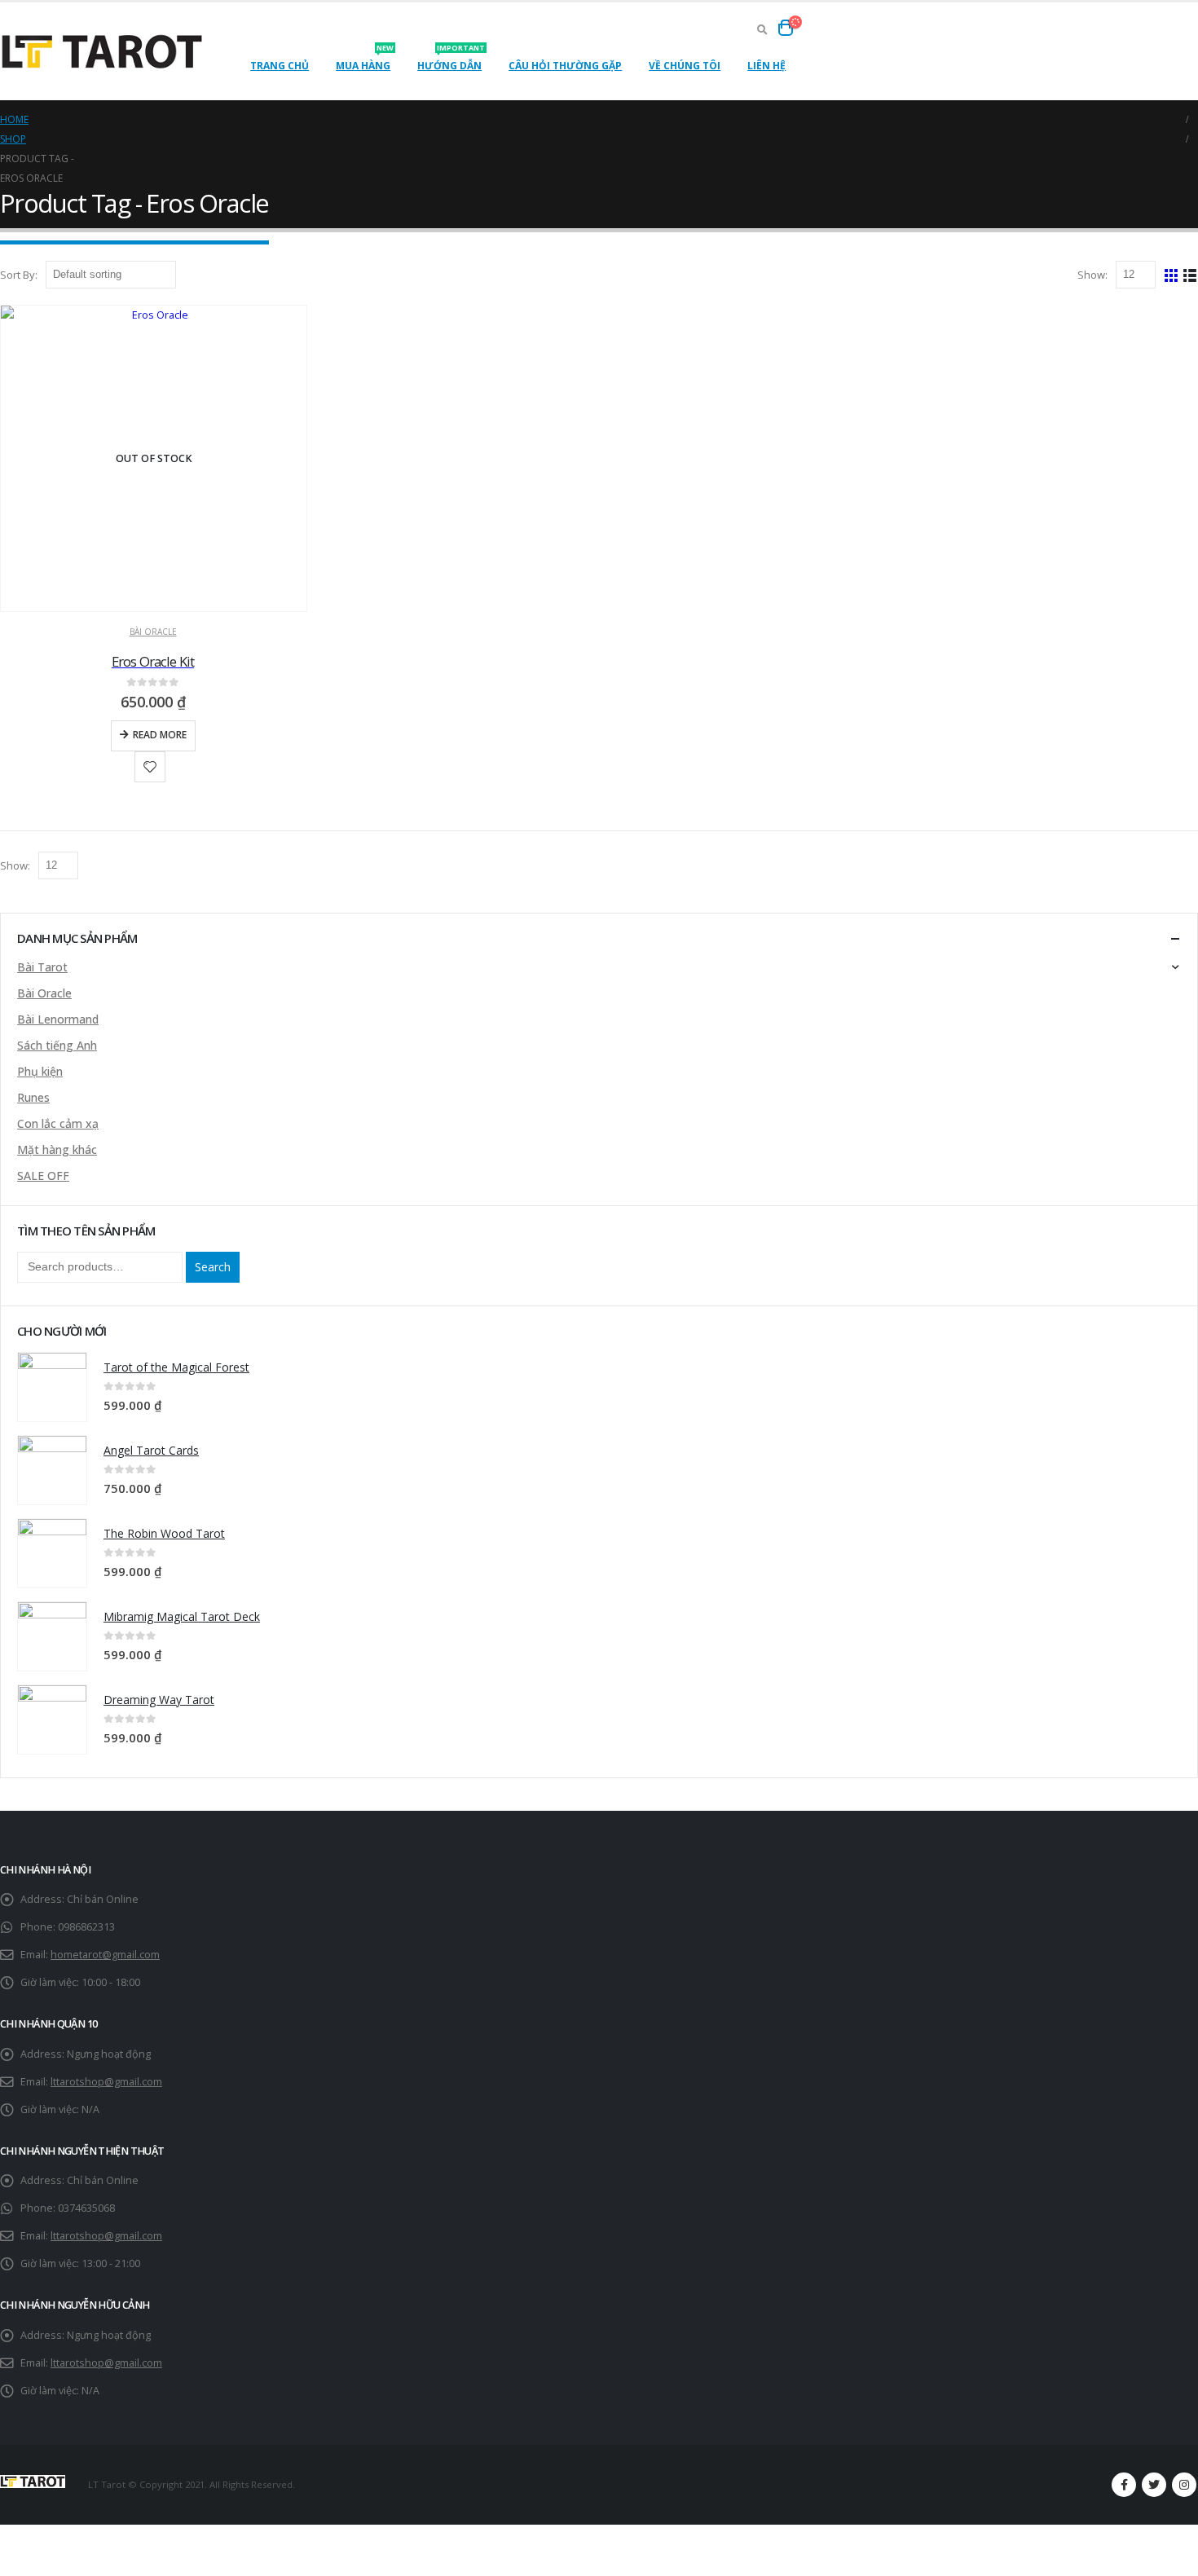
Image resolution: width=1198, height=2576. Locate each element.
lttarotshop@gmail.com (106, 2082)
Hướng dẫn (451, 61)
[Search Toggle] (762, 29)
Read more (160, 735)
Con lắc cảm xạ (58, 1123)
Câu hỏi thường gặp (565, 66)
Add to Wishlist (150, 767)
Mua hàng (365, 61)
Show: (1094, 275)
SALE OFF (43, 1176)
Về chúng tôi (685, 66)
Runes (33, 1097)
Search (213, 1267)
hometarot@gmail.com (105, 1955)
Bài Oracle (153, 632)
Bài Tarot (42, 967)
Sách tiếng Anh (57, 1045)
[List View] (1190, 274)
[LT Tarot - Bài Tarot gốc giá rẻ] (102, 52)
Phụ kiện (40, 1071)
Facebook (1124, 2485)
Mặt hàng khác (57, 1149)
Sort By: (20, 275)
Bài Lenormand (58, 1019)
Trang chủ (280, 66)
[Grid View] (1172, 274)
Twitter (1154, 2485)
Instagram (1184, 2485)
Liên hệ (766, 66)
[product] (52, 1387)
